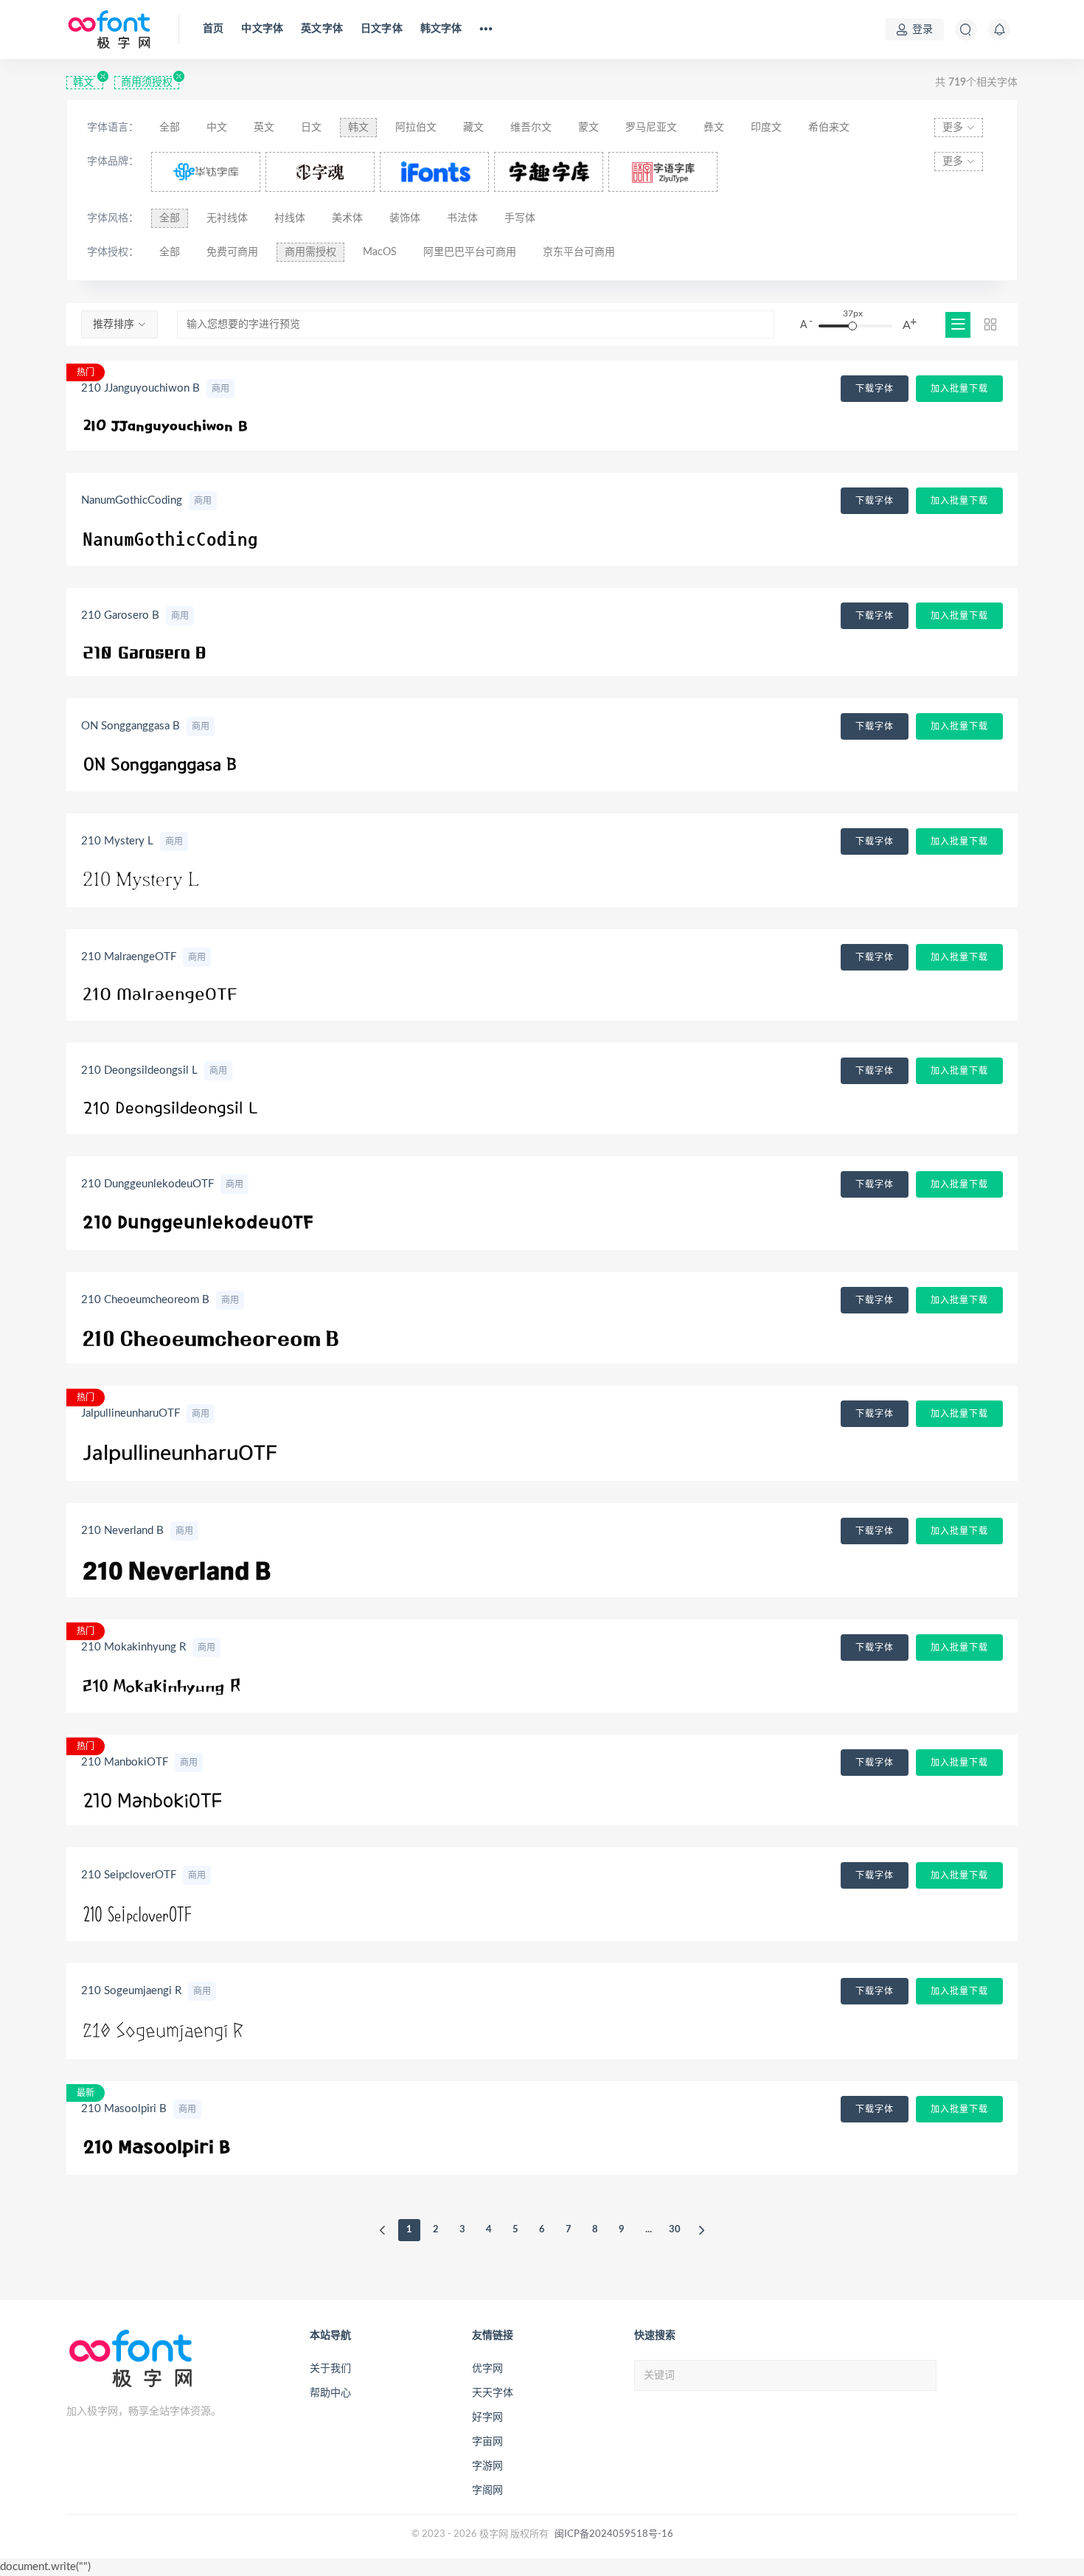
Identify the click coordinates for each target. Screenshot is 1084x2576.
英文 (264, 128)
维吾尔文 (531, 128)
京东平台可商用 (579, 252)
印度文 (766, 128)
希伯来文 (829, 128)
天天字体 (493, 2393)
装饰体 (405, 218)
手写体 (520, 218)
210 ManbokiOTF (125, 1762)
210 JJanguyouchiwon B (140, 388)
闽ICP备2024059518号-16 (614, 2534)
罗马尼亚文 (651, 128)
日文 (311, 128)
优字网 (487, 2369)
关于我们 (330, 2369)
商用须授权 (147, 83)
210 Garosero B (120, 615)
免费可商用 (232, 252)
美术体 (347, 218)
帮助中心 (330, 2393)
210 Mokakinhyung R (133, 1647)
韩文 (85, 83)
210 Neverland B (122, 1531)
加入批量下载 (959, 389)
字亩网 (487, 2442)
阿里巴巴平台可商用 (470, 252)
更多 (954, 128)
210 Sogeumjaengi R (131, 1991)
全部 (170, 128)
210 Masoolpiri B (124, 2109)
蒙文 (588, 128)
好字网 (487, 2417)
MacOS (380, 252)
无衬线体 (227, 218)
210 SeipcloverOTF (129, 1875)
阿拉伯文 (416, 128)
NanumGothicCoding (132, 500)
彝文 (714, 128)
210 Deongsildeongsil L (139, 1070)
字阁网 (487, 2490)
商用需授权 (310, 252)
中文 (217, 128)
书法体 (462, 218)
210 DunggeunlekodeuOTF (147, 1184)
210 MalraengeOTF (129, 957)
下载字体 (875, 389)
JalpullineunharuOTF (131, 1413)
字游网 (487, 2466)
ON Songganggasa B (131, 726)
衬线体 (290, 218)
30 (675, 2230)
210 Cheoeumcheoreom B (145, 1300)
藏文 (473, 128)
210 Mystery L (117, 841)
